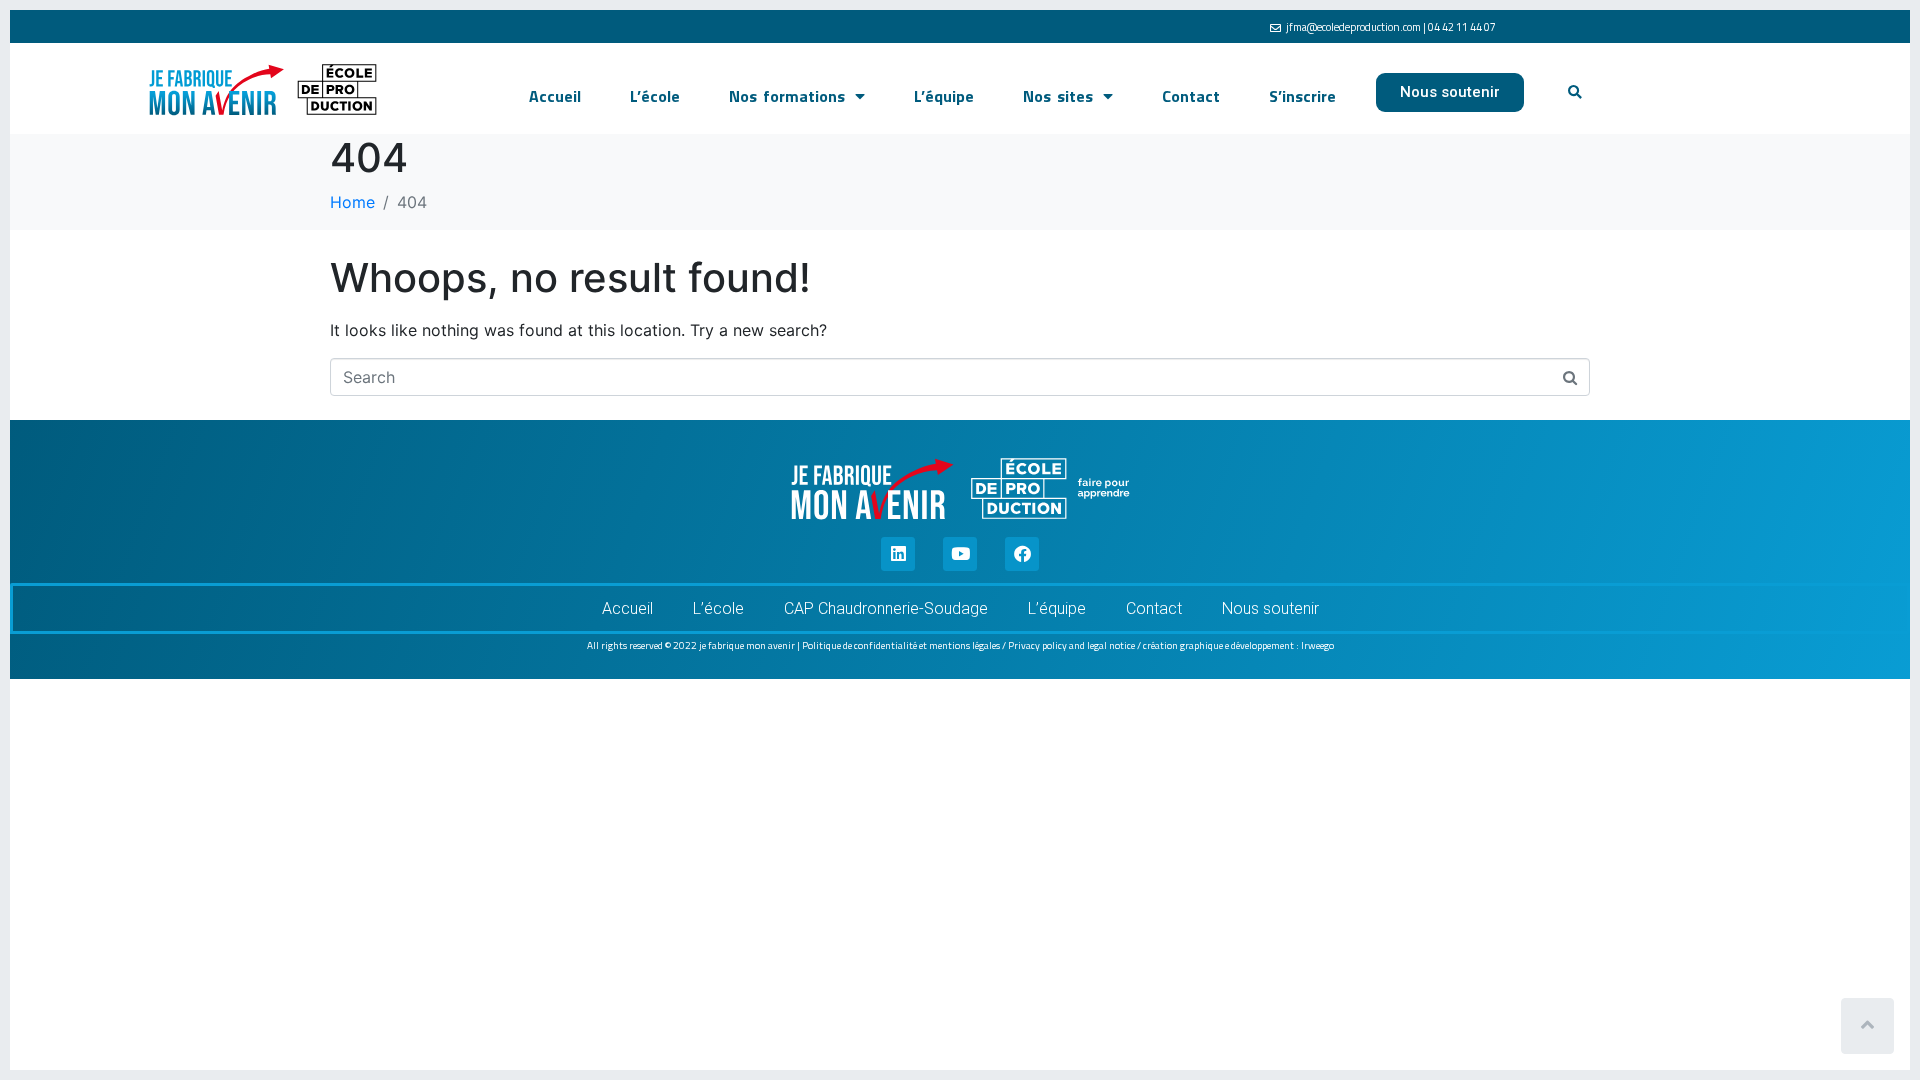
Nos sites (1058, 96)
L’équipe (944, 96)
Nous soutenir (1270, 608)
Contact (1191, 96)
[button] (1575, 92)
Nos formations (787, 96)
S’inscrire (1302, 96)
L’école (655, 96)
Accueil (555, 96)
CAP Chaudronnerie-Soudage (886, 608)
